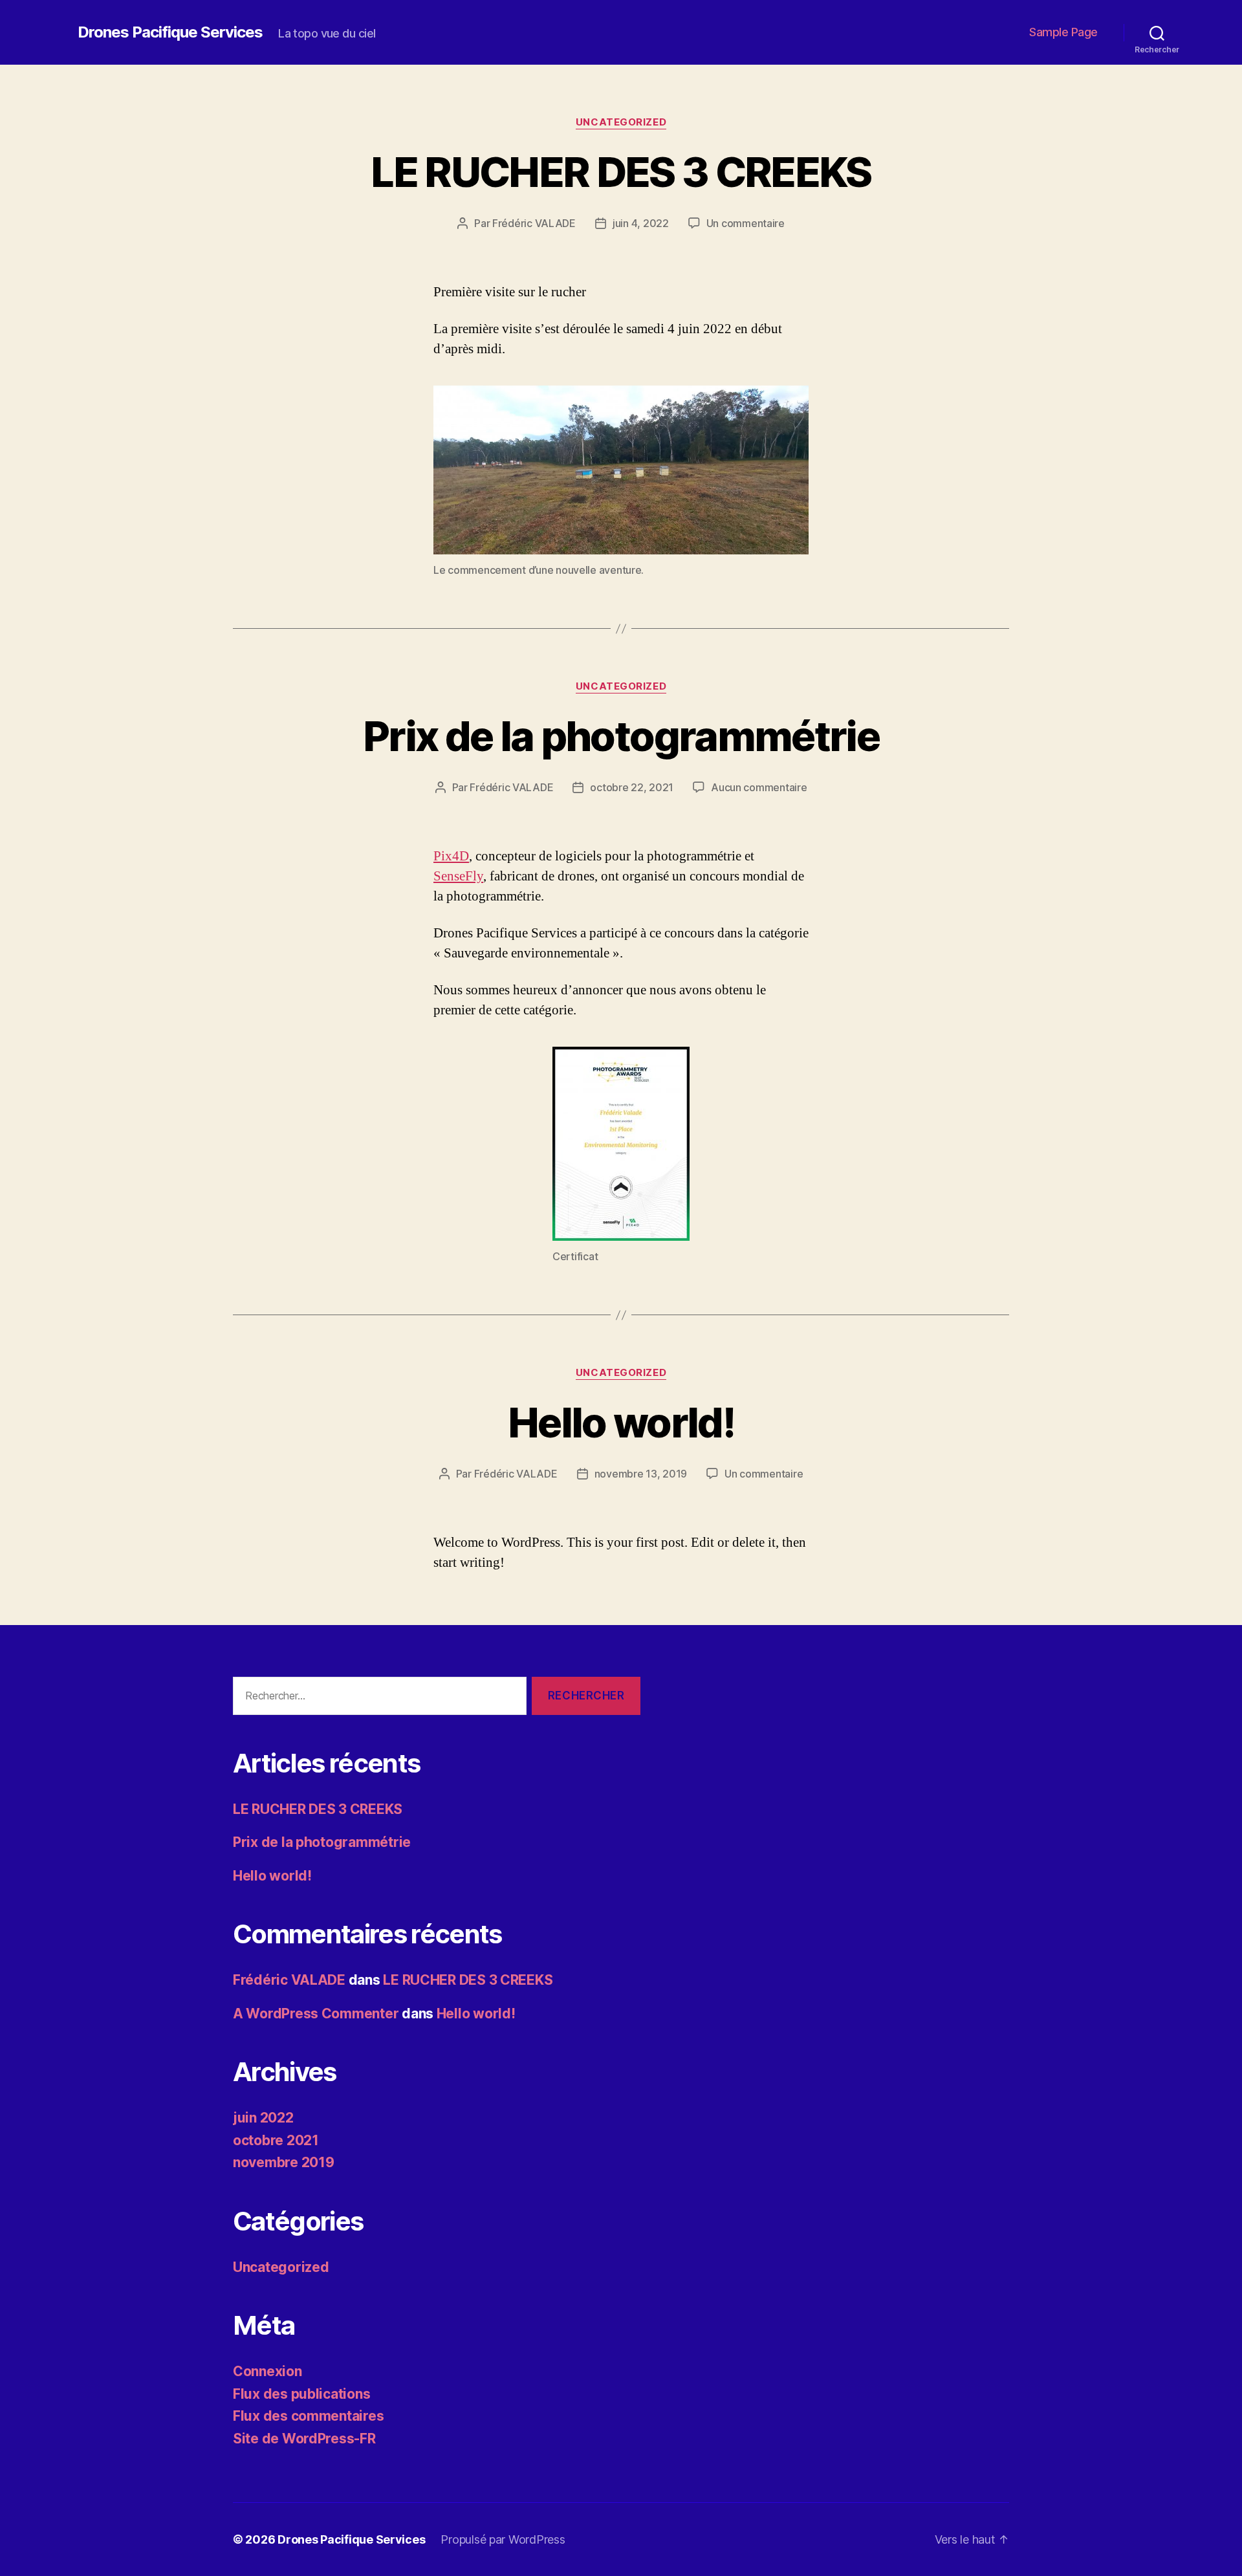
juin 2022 (263, 2118)
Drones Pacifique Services (170, 32)
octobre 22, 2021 (632, 787)
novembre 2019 (284, 2162)
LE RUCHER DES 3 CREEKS (621, 172)
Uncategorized (621, 122)
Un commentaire (746, 223)
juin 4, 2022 (641, 223)
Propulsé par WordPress (503, 2539)
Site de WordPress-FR (304, 2439)
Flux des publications (301, 2394)
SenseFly (458, 876)
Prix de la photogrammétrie (621, 736)
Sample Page (1063, 32)
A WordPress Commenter (316, 2014)
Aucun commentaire (759, 787)
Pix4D (451, 856)
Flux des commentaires (308, 2416)
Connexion (267, 2371)
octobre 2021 (276, 2140)
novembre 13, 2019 (641, 1474)
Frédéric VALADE (534, 223)
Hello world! (621, 1422)
